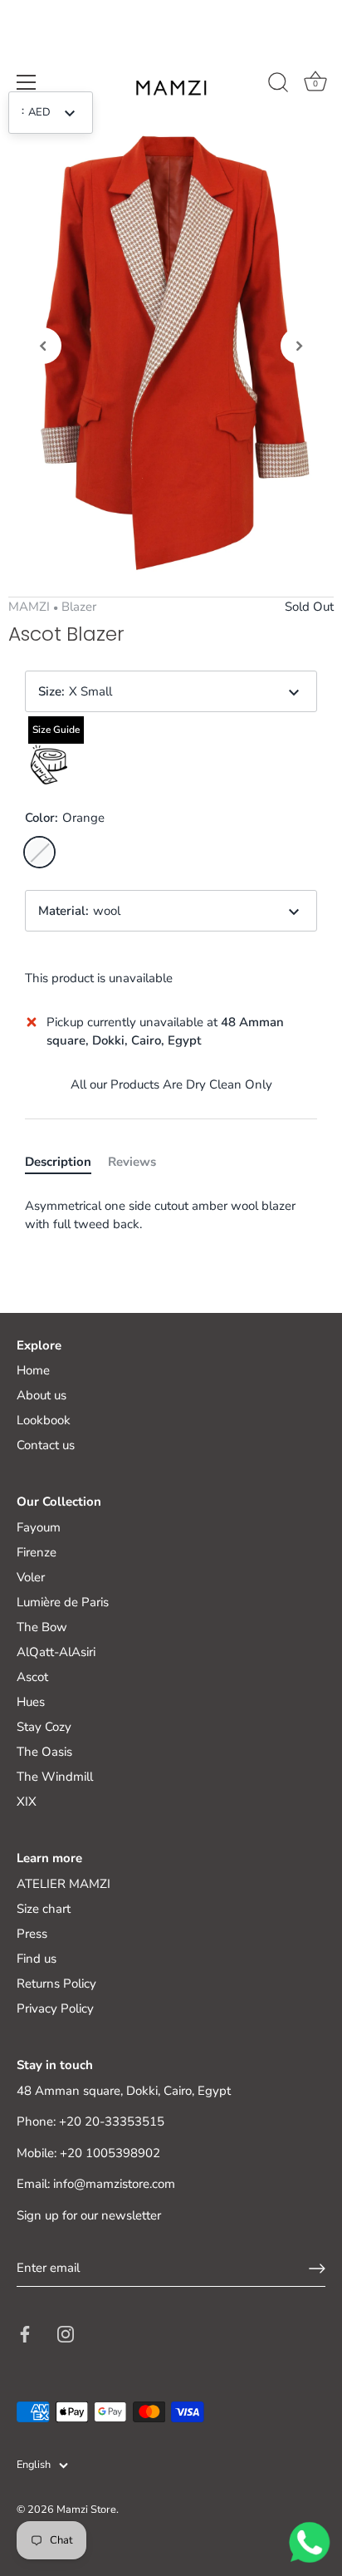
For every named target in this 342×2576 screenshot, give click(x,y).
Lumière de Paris (63, 1602)
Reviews (132, 1162)
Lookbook (44, 1420)
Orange (39, 852)
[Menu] (27, 82)
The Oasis (44, 1752)
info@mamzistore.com (114, 2184)
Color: (65, 818)
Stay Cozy (44, 1727)
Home (33, 1370)
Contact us (46, 1445)
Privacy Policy (55, 2008)
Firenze (37, 1552)
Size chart (44, 1909)
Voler (31, 1577)
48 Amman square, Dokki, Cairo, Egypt (124, 2091)
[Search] (278, 85)
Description (58, 1162)
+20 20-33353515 (112, 2121)
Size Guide (56, 730)
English (34, 2465)
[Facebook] (25, 2333)
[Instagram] (66, 2333)
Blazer (79, 607)
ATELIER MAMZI (64, 1884)
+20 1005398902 (110, 2153)
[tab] (66, 1162)
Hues (31, 1702)
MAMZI (29, 607)
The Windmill (55, 1777)
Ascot (32, 1677)
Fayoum (39, 1527)
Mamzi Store (86, 2510)
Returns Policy (56, 1984)
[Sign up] (317, 2269)
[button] (43, 346)
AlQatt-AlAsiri (56, 1652)
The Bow (42, 1627)
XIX (27, 1802)
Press (32, 1934)
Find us (37, 1959)
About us (42, 1395)
